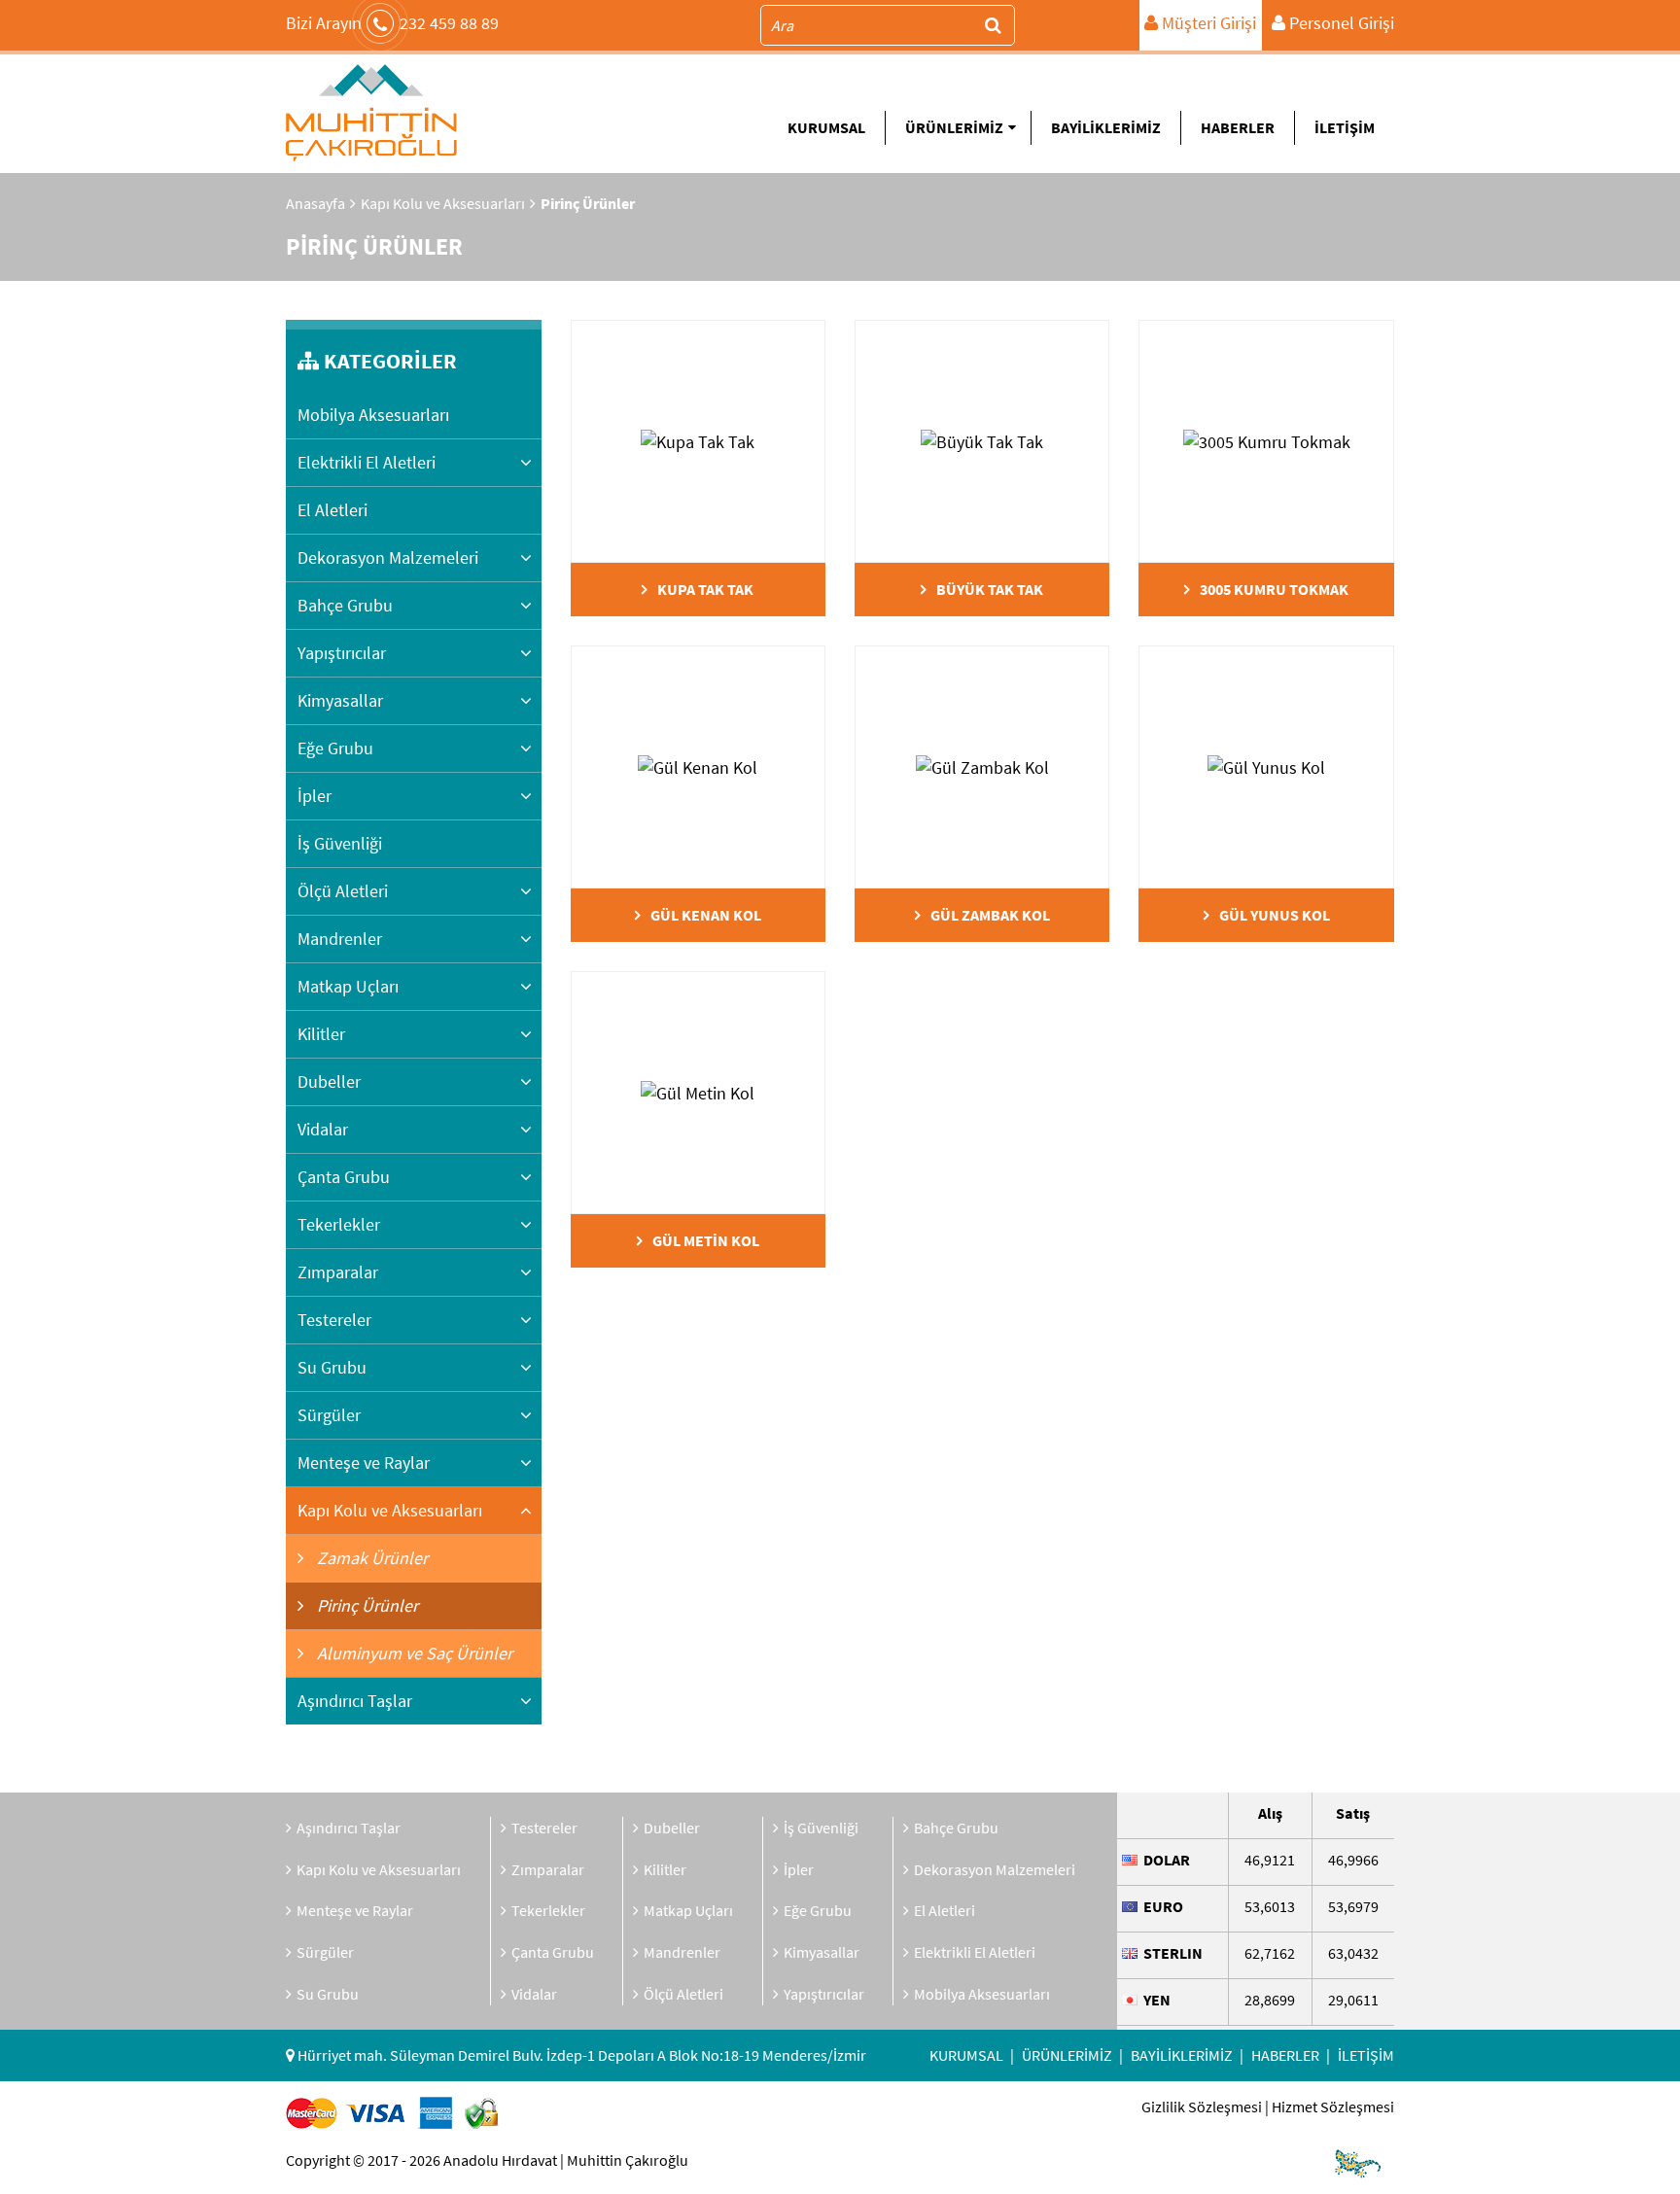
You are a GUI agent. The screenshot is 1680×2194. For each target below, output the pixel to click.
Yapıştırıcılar (342, 653)
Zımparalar (338, 1272)
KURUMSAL (826, 127)
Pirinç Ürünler (366, 1605)
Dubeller (329, 1081)
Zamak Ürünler (370, 1558)
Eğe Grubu (335, 748)
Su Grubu (332, 1367)
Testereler (334, 1320)
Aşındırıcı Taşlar (355, 1701)
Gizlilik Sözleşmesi (1202, 2107)
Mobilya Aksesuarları (373, 415)
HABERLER (1238, 127)
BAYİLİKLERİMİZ (1106, 127)
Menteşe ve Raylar (364, 1463)
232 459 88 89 (392, 23)
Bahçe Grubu (345, 605)
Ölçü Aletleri (343, 891)
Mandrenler (340, 939)
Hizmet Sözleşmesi (1333, 2107)
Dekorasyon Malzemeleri (388, 557)
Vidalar (323, 1129)
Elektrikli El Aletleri (367, 462)
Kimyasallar (340, 700)
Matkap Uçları (348, 986)
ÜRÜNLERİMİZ (954, 127)
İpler (315, 796)
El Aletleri (332, 510)
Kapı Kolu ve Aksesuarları (443, 203)
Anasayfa (315, 203)
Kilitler (321, 1034)
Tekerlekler (339, 1224)
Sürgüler (329, 1415)
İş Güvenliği (340, 843)
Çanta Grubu (344, 1177)
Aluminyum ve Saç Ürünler (413, 1653)
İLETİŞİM (1345, 127)
